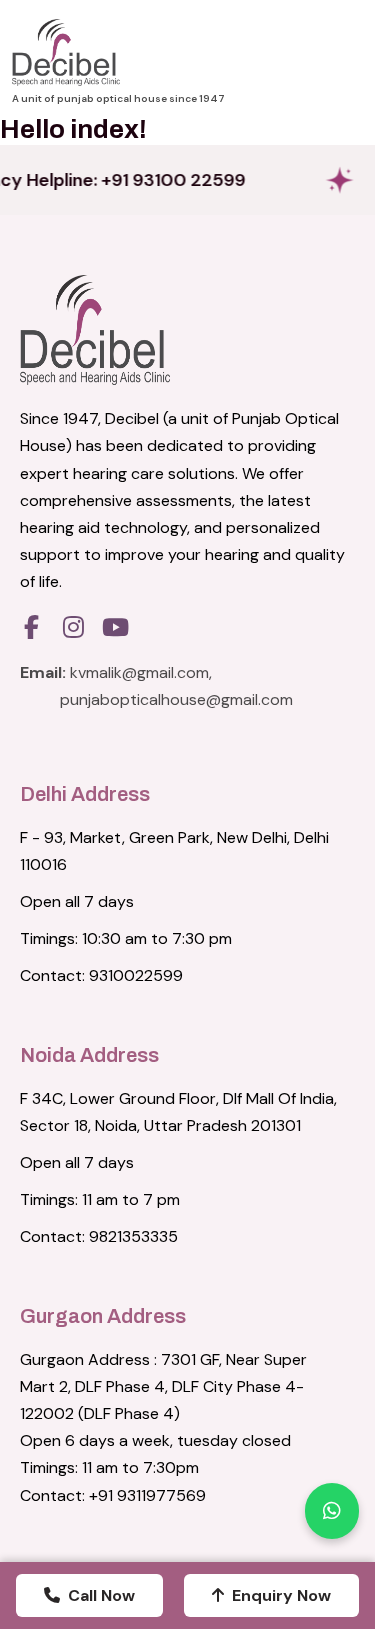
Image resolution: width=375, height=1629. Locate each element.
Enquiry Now (281, 1595)
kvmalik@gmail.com (139, 672)
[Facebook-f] (31, 627)
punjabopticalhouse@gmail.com (176, 699)
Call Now (101, 1595)
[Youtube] (115, 627)
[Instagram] (73, 627)
